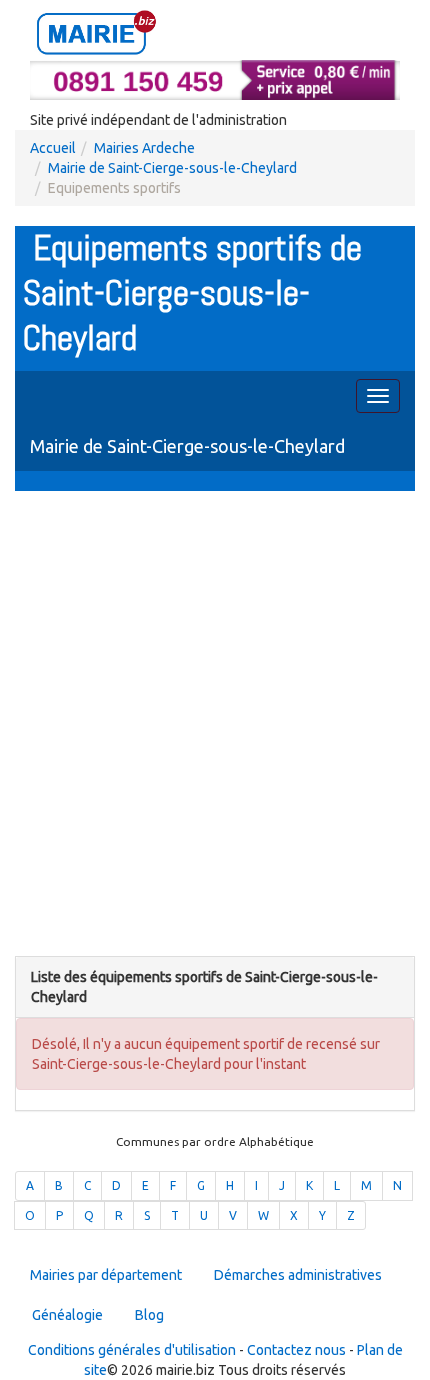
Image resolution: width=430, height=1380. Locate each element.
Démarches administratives (298, 1275)
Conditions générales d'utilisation (132, 1350)
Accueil (53, 148)
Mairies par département (106, 1275)
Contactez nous (296, 1350)
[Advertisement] (215, 726)
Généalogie (67, 1315)
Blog (149, 1315)
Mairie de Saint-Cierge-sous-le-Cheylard (172, 168)
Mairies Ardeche (144, 148)
